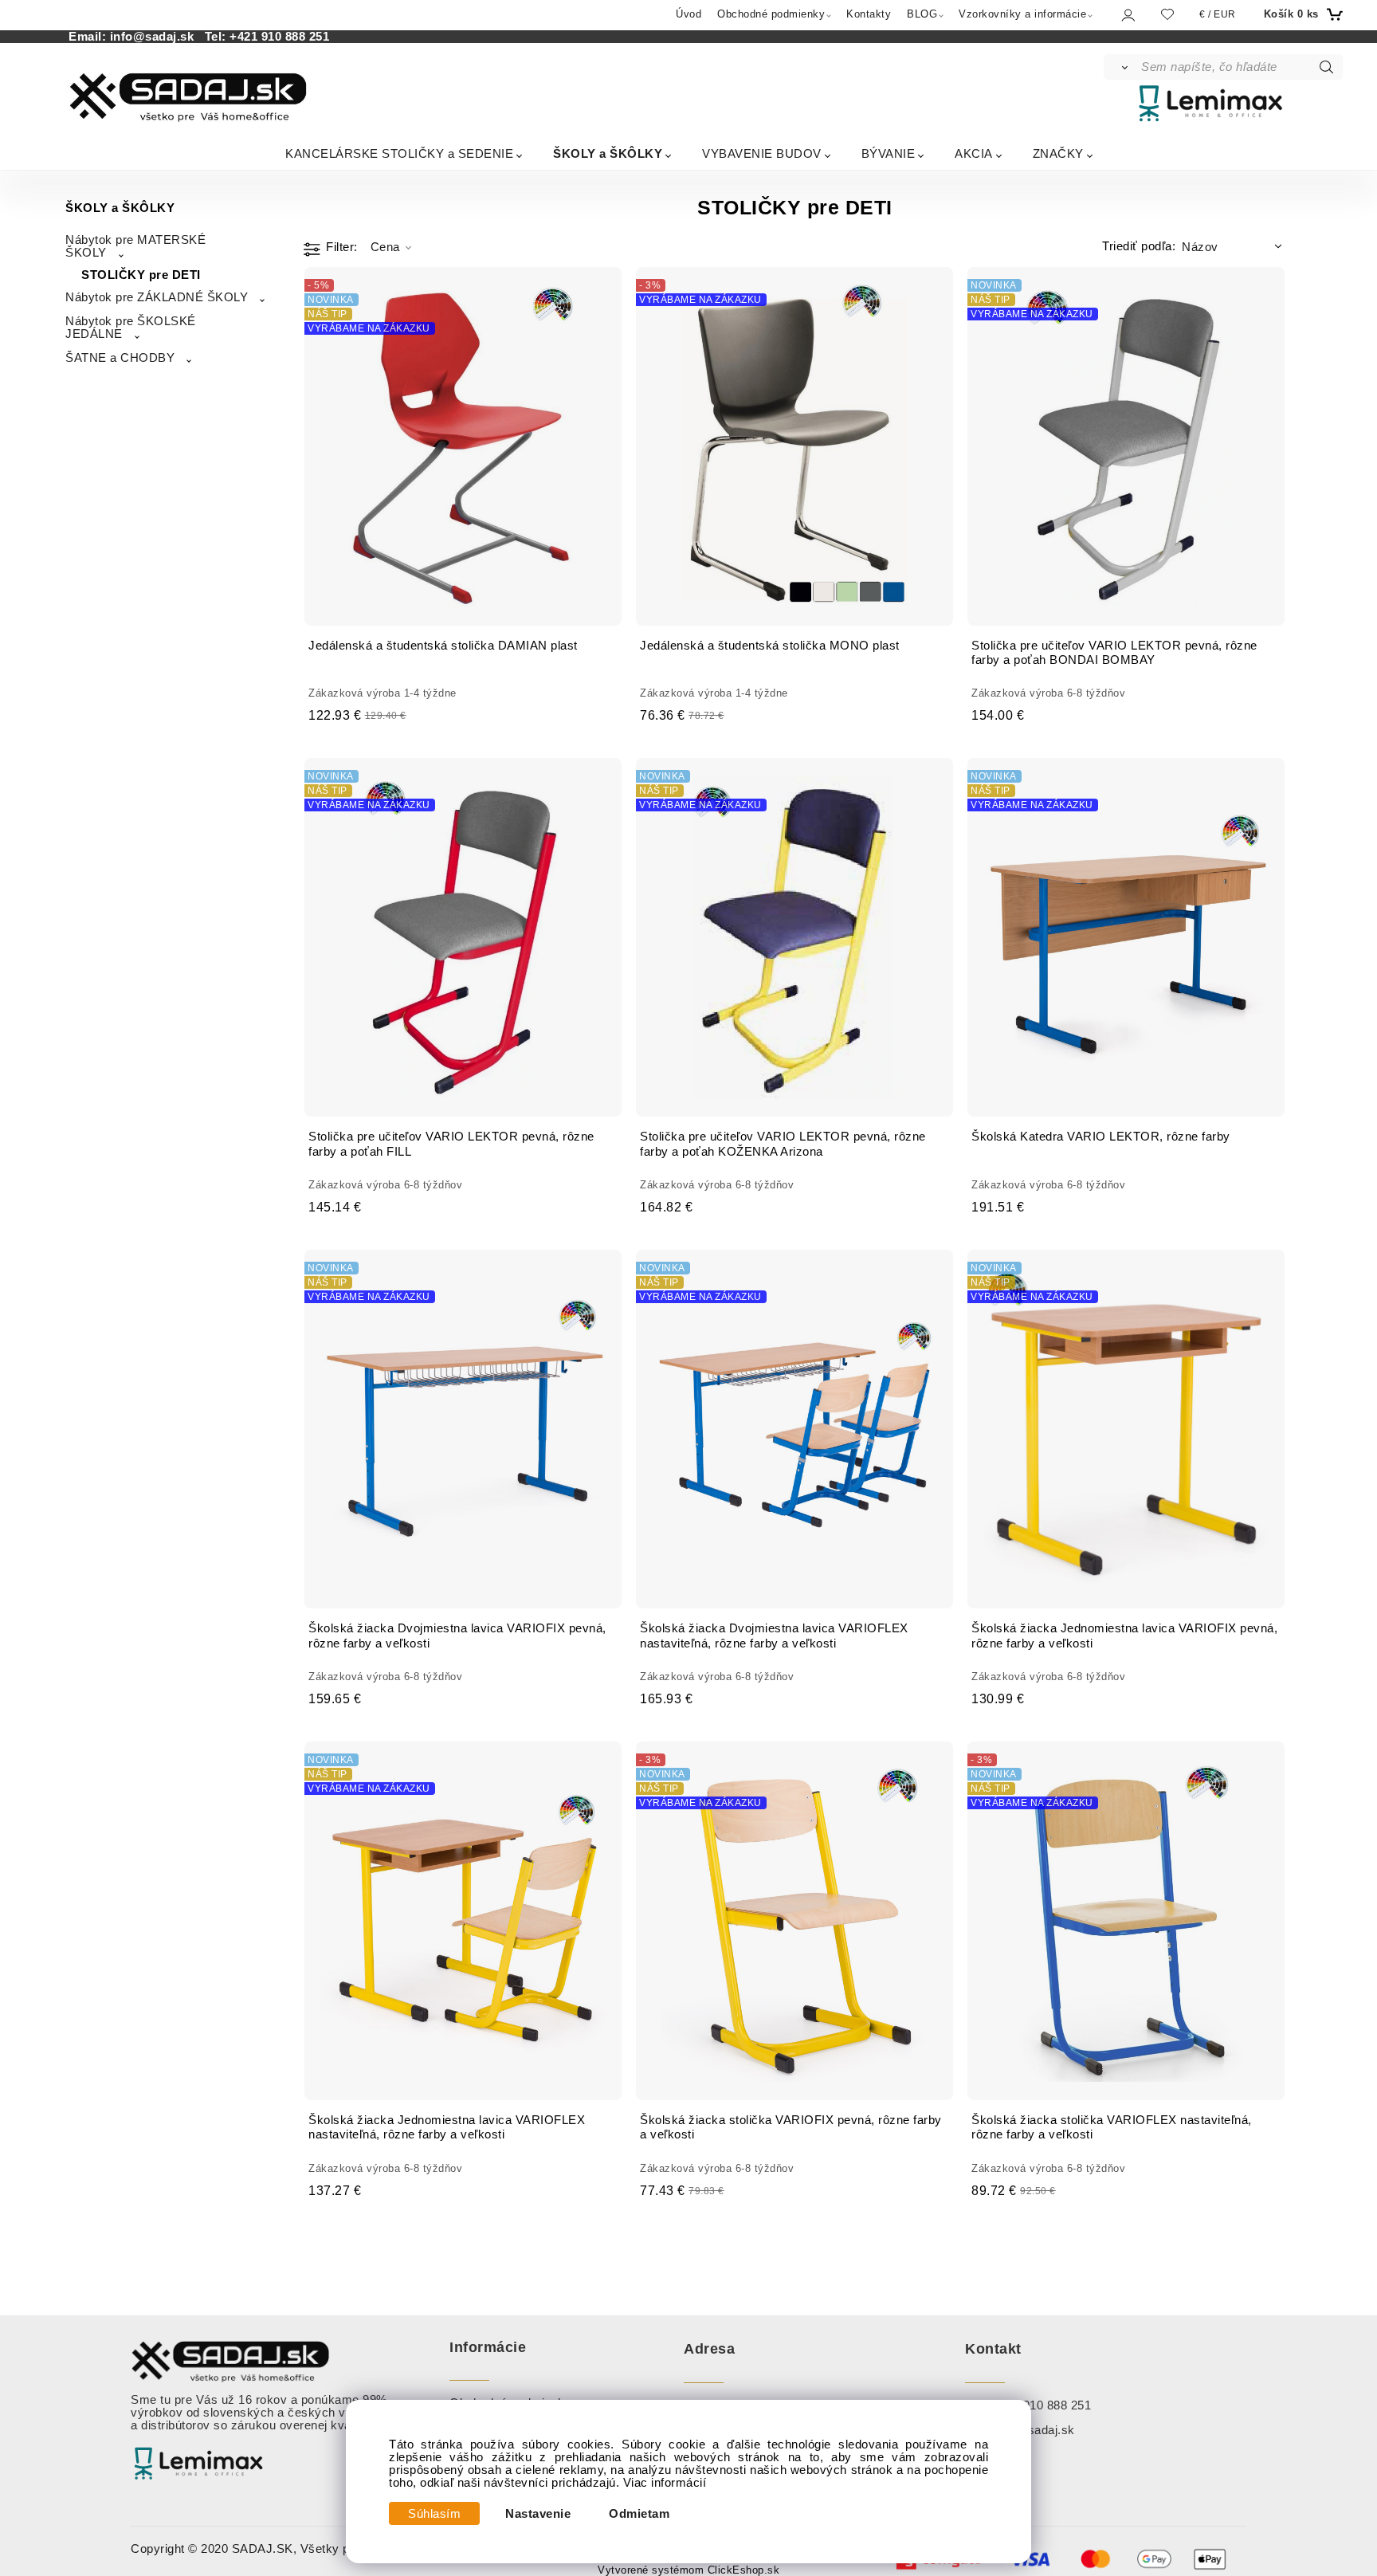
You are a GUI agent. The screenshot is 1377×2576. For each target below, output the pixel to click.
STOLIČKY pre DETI (141, 275)
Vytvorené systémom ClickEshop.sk (688, 2570)
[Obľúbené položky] (1167, 14)
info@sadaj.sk (156, 37)
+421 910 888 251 (279, 37)
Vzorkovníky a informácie (1022, 14)
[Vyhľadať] (1122, 67)
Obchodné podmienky (771, 14)
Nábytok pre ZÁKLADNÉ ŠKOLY (157, 297)
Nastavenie (538, 2514)
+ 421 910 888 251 (1040, 2405)
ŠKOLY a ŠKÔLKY (608, 153)
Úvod (688, 14)
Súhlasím (434, 2514)
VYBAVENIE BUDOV (762, 153)
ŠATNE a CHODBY (120, 358)
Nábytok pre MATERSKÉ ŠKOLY (135, 246)
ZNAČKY (1058, 153)
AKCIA (974, 153)
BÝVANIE (889, 153)
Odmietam (639, 2514)
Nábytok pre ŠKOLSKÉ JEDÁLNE (131, 328)
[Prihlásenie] (1127, 15)
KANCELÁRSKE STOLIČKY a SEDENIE (399, 153)
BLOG (922, 14)
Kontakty (869, 14)
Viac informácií (665, 2483)
